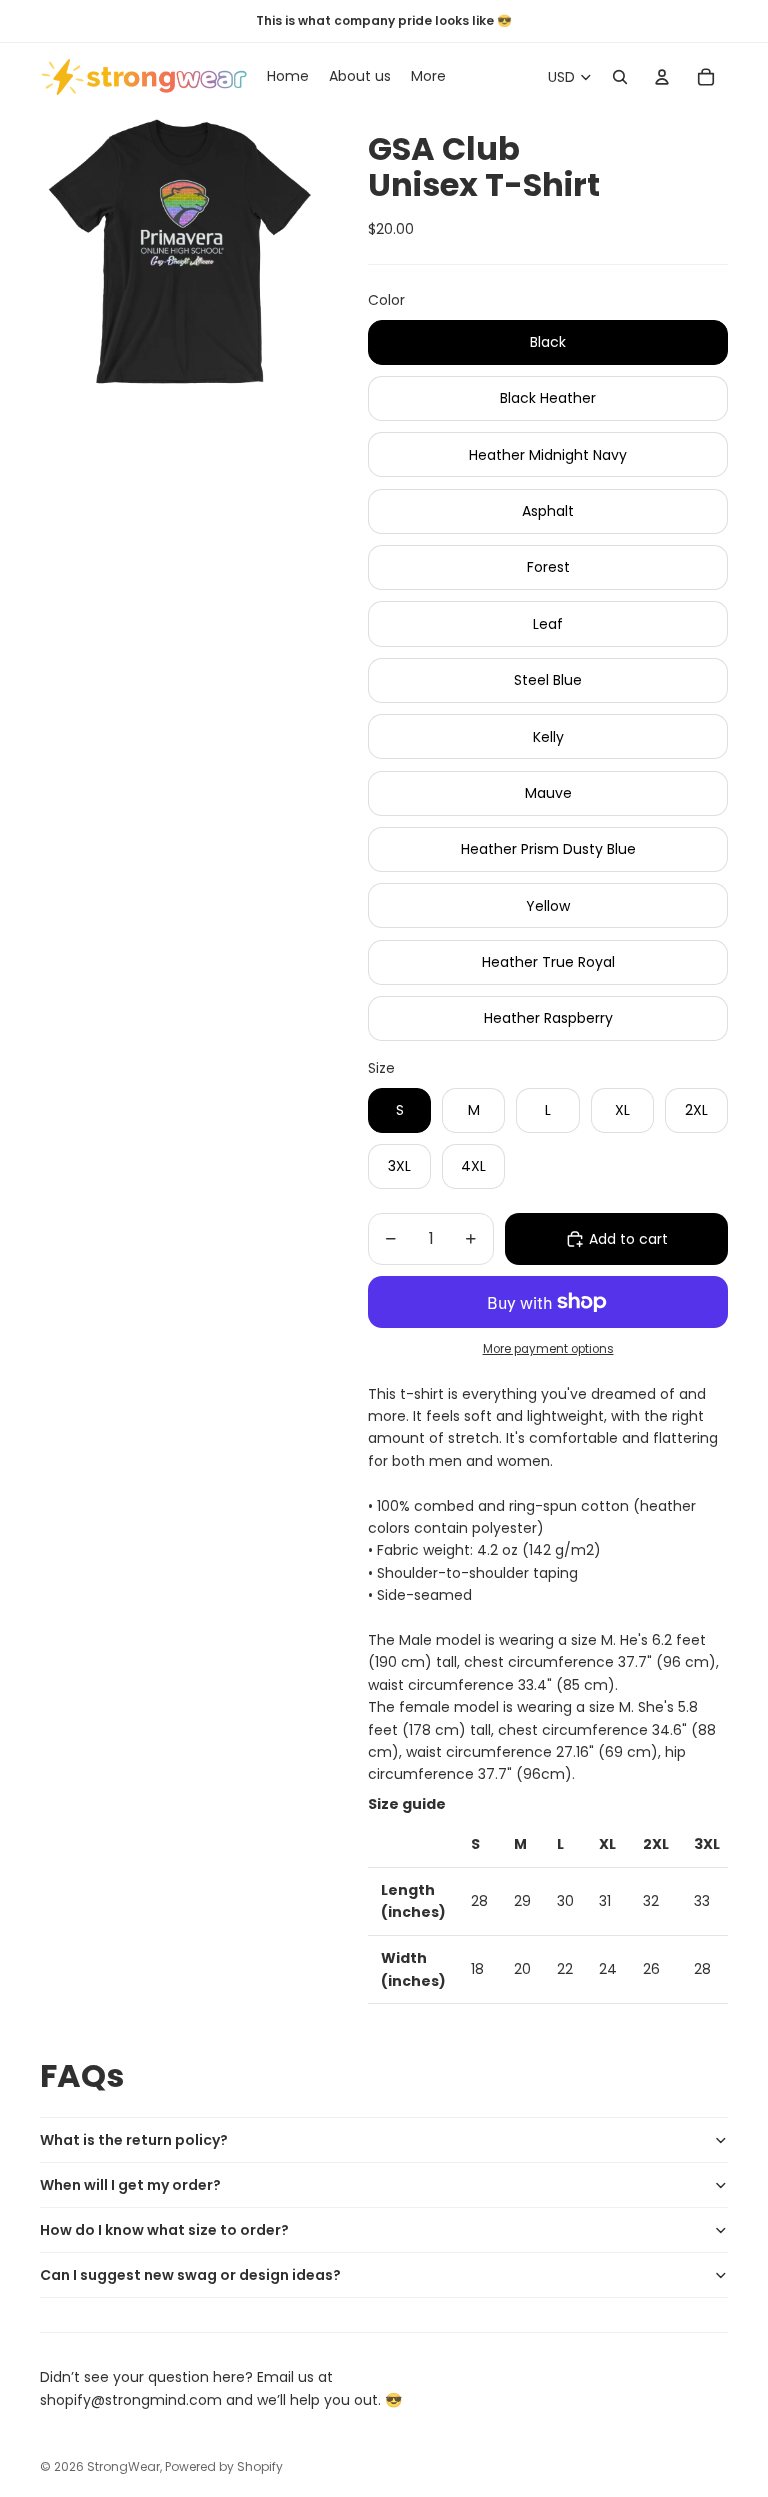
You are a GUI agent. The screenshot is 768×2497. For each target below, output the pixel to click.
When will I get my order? (130, 2185)
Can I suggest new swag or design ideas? (190, 2275)
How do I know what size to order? (164, 2230)
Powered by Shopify (224, 2466)
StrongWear (123, 2466)
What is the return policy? (134, 2140)
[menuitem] (428, 77)
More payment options (548, 1349)
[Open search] (620, 77)
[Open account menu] (662, 77)
